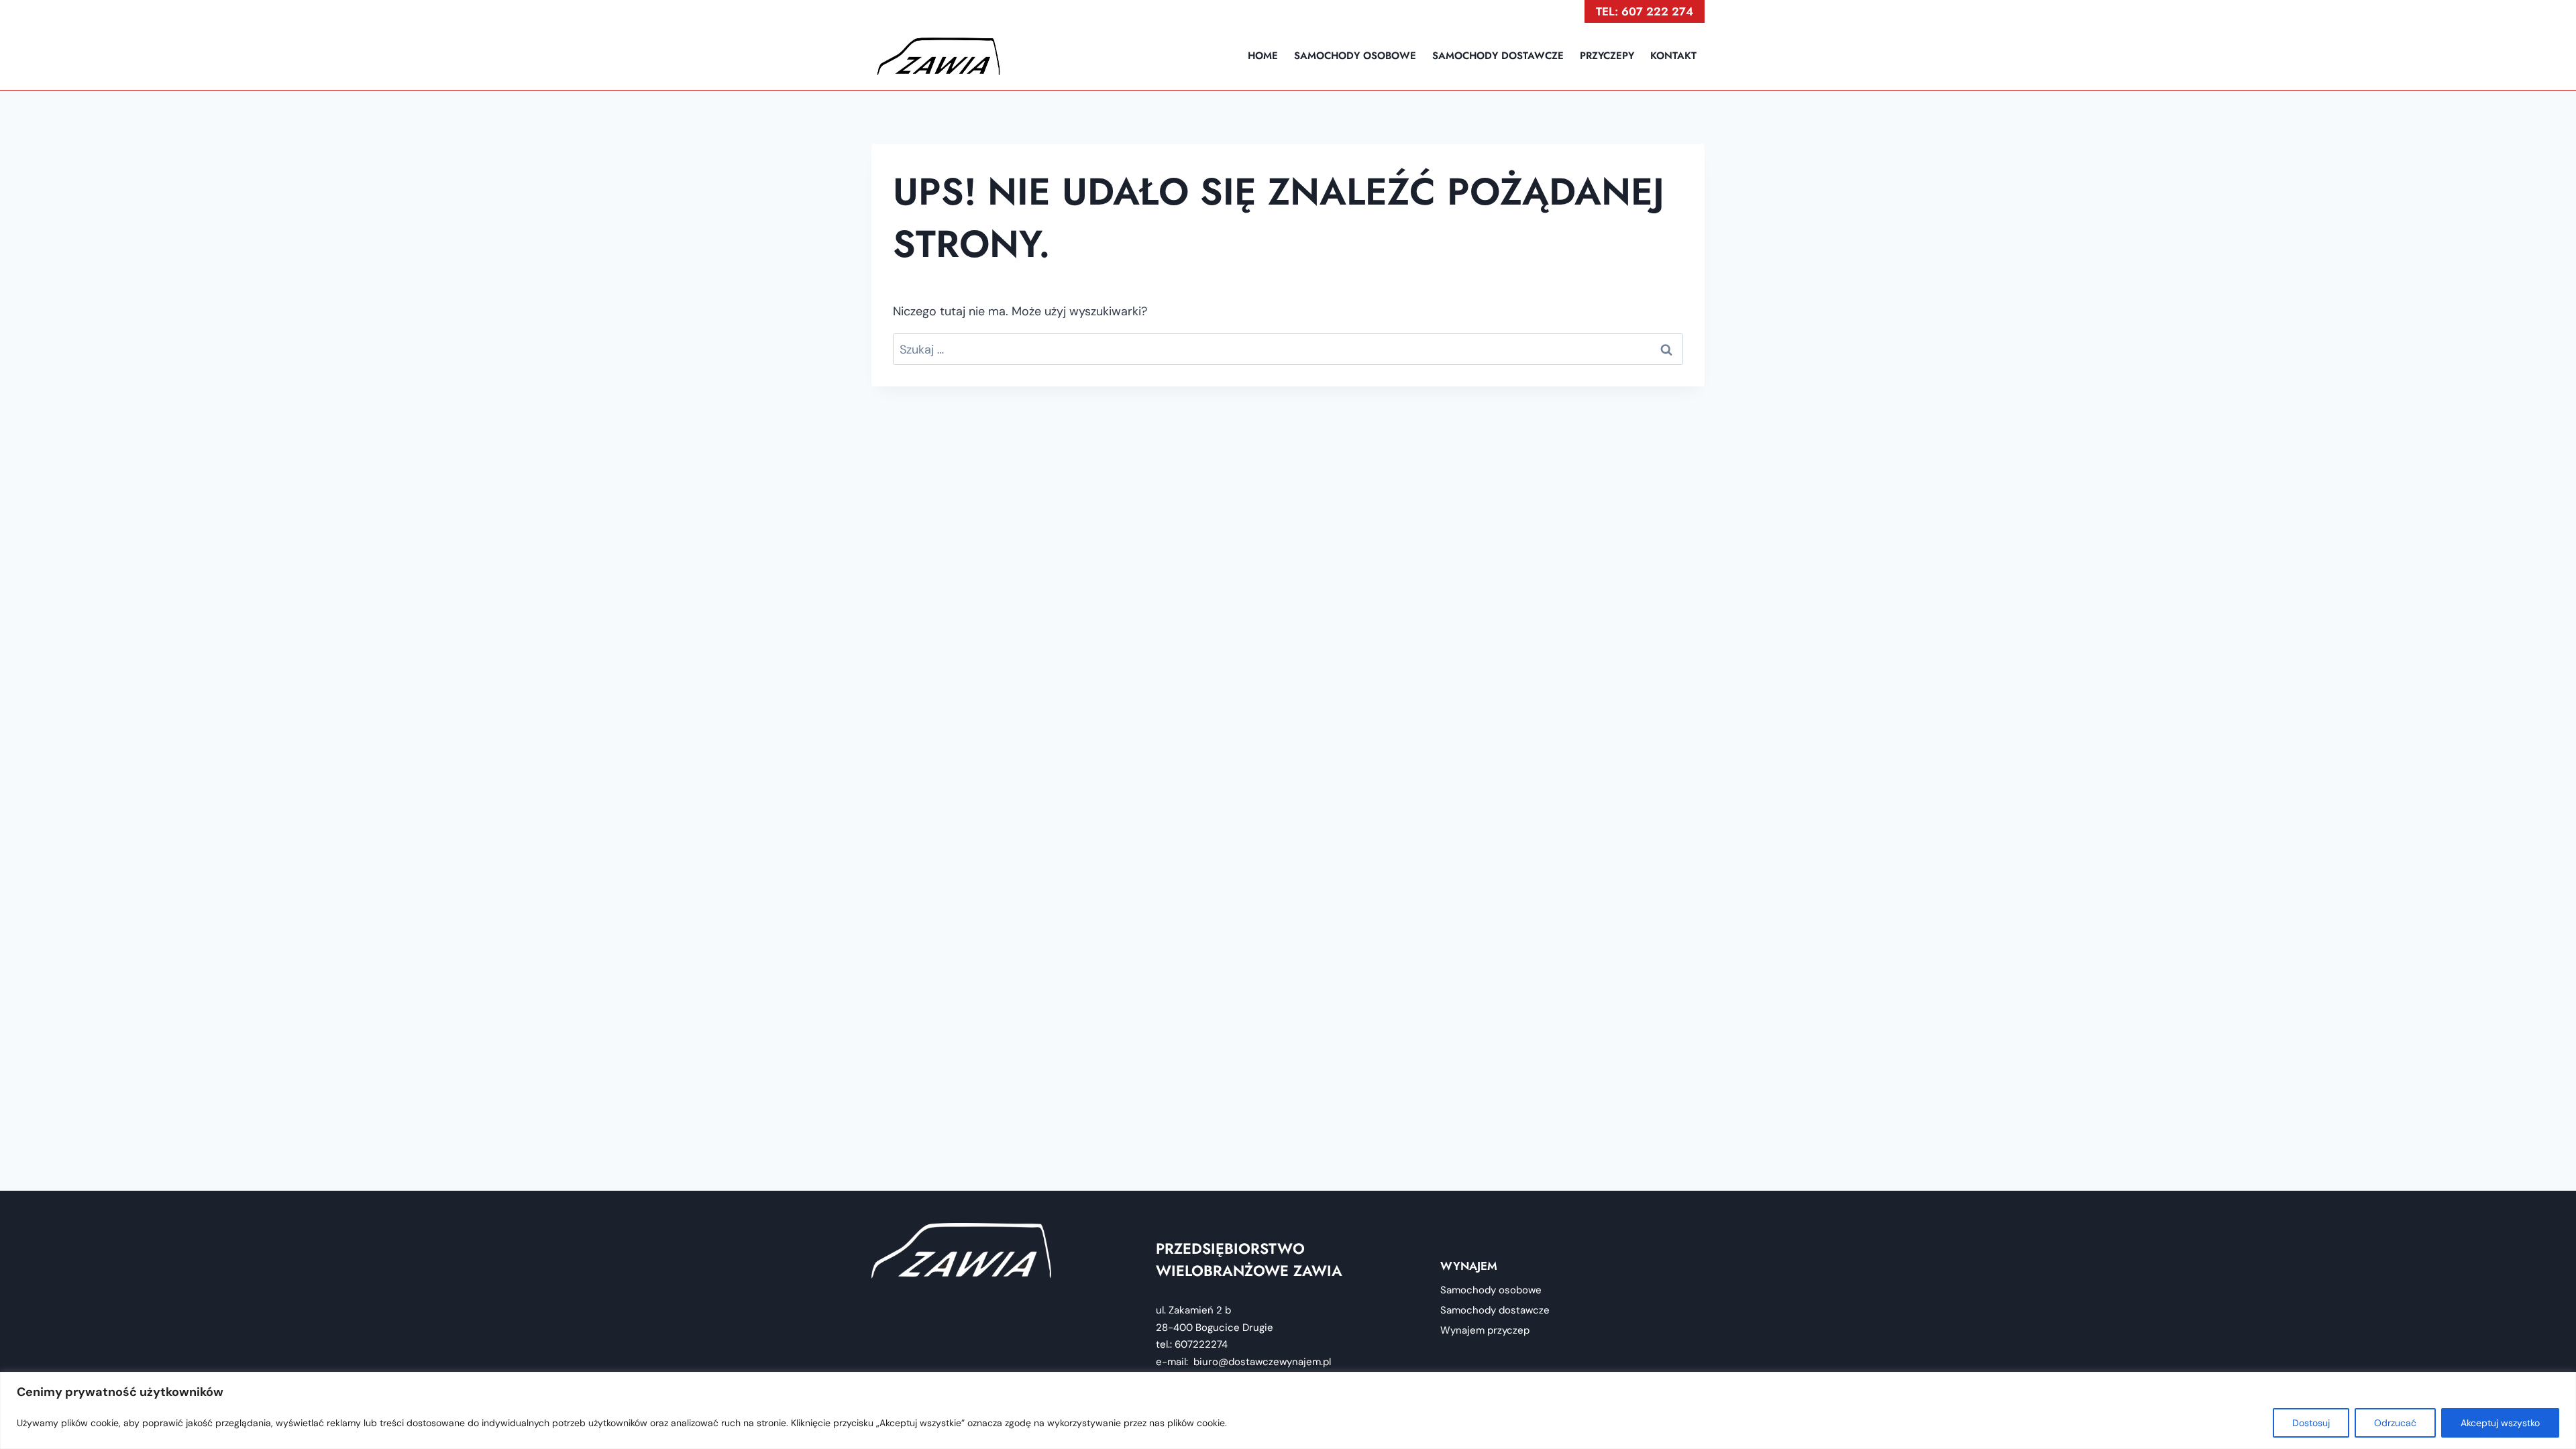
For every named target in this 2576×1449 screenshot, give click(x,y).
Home (1263, 56)
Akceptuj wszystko (2500, 1423)
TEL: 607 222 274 (1645, 11)
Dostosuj (2311, 1423)
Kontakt (1673, 56)
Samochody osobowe (1355, 56)
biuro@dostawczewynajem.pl (1262, 1362)
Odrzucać (2395, 1423)
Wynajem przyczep (1485, 1330)
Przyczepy (1607, 56)
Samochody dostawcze (1498, 56)
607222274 (1200, 1344)
